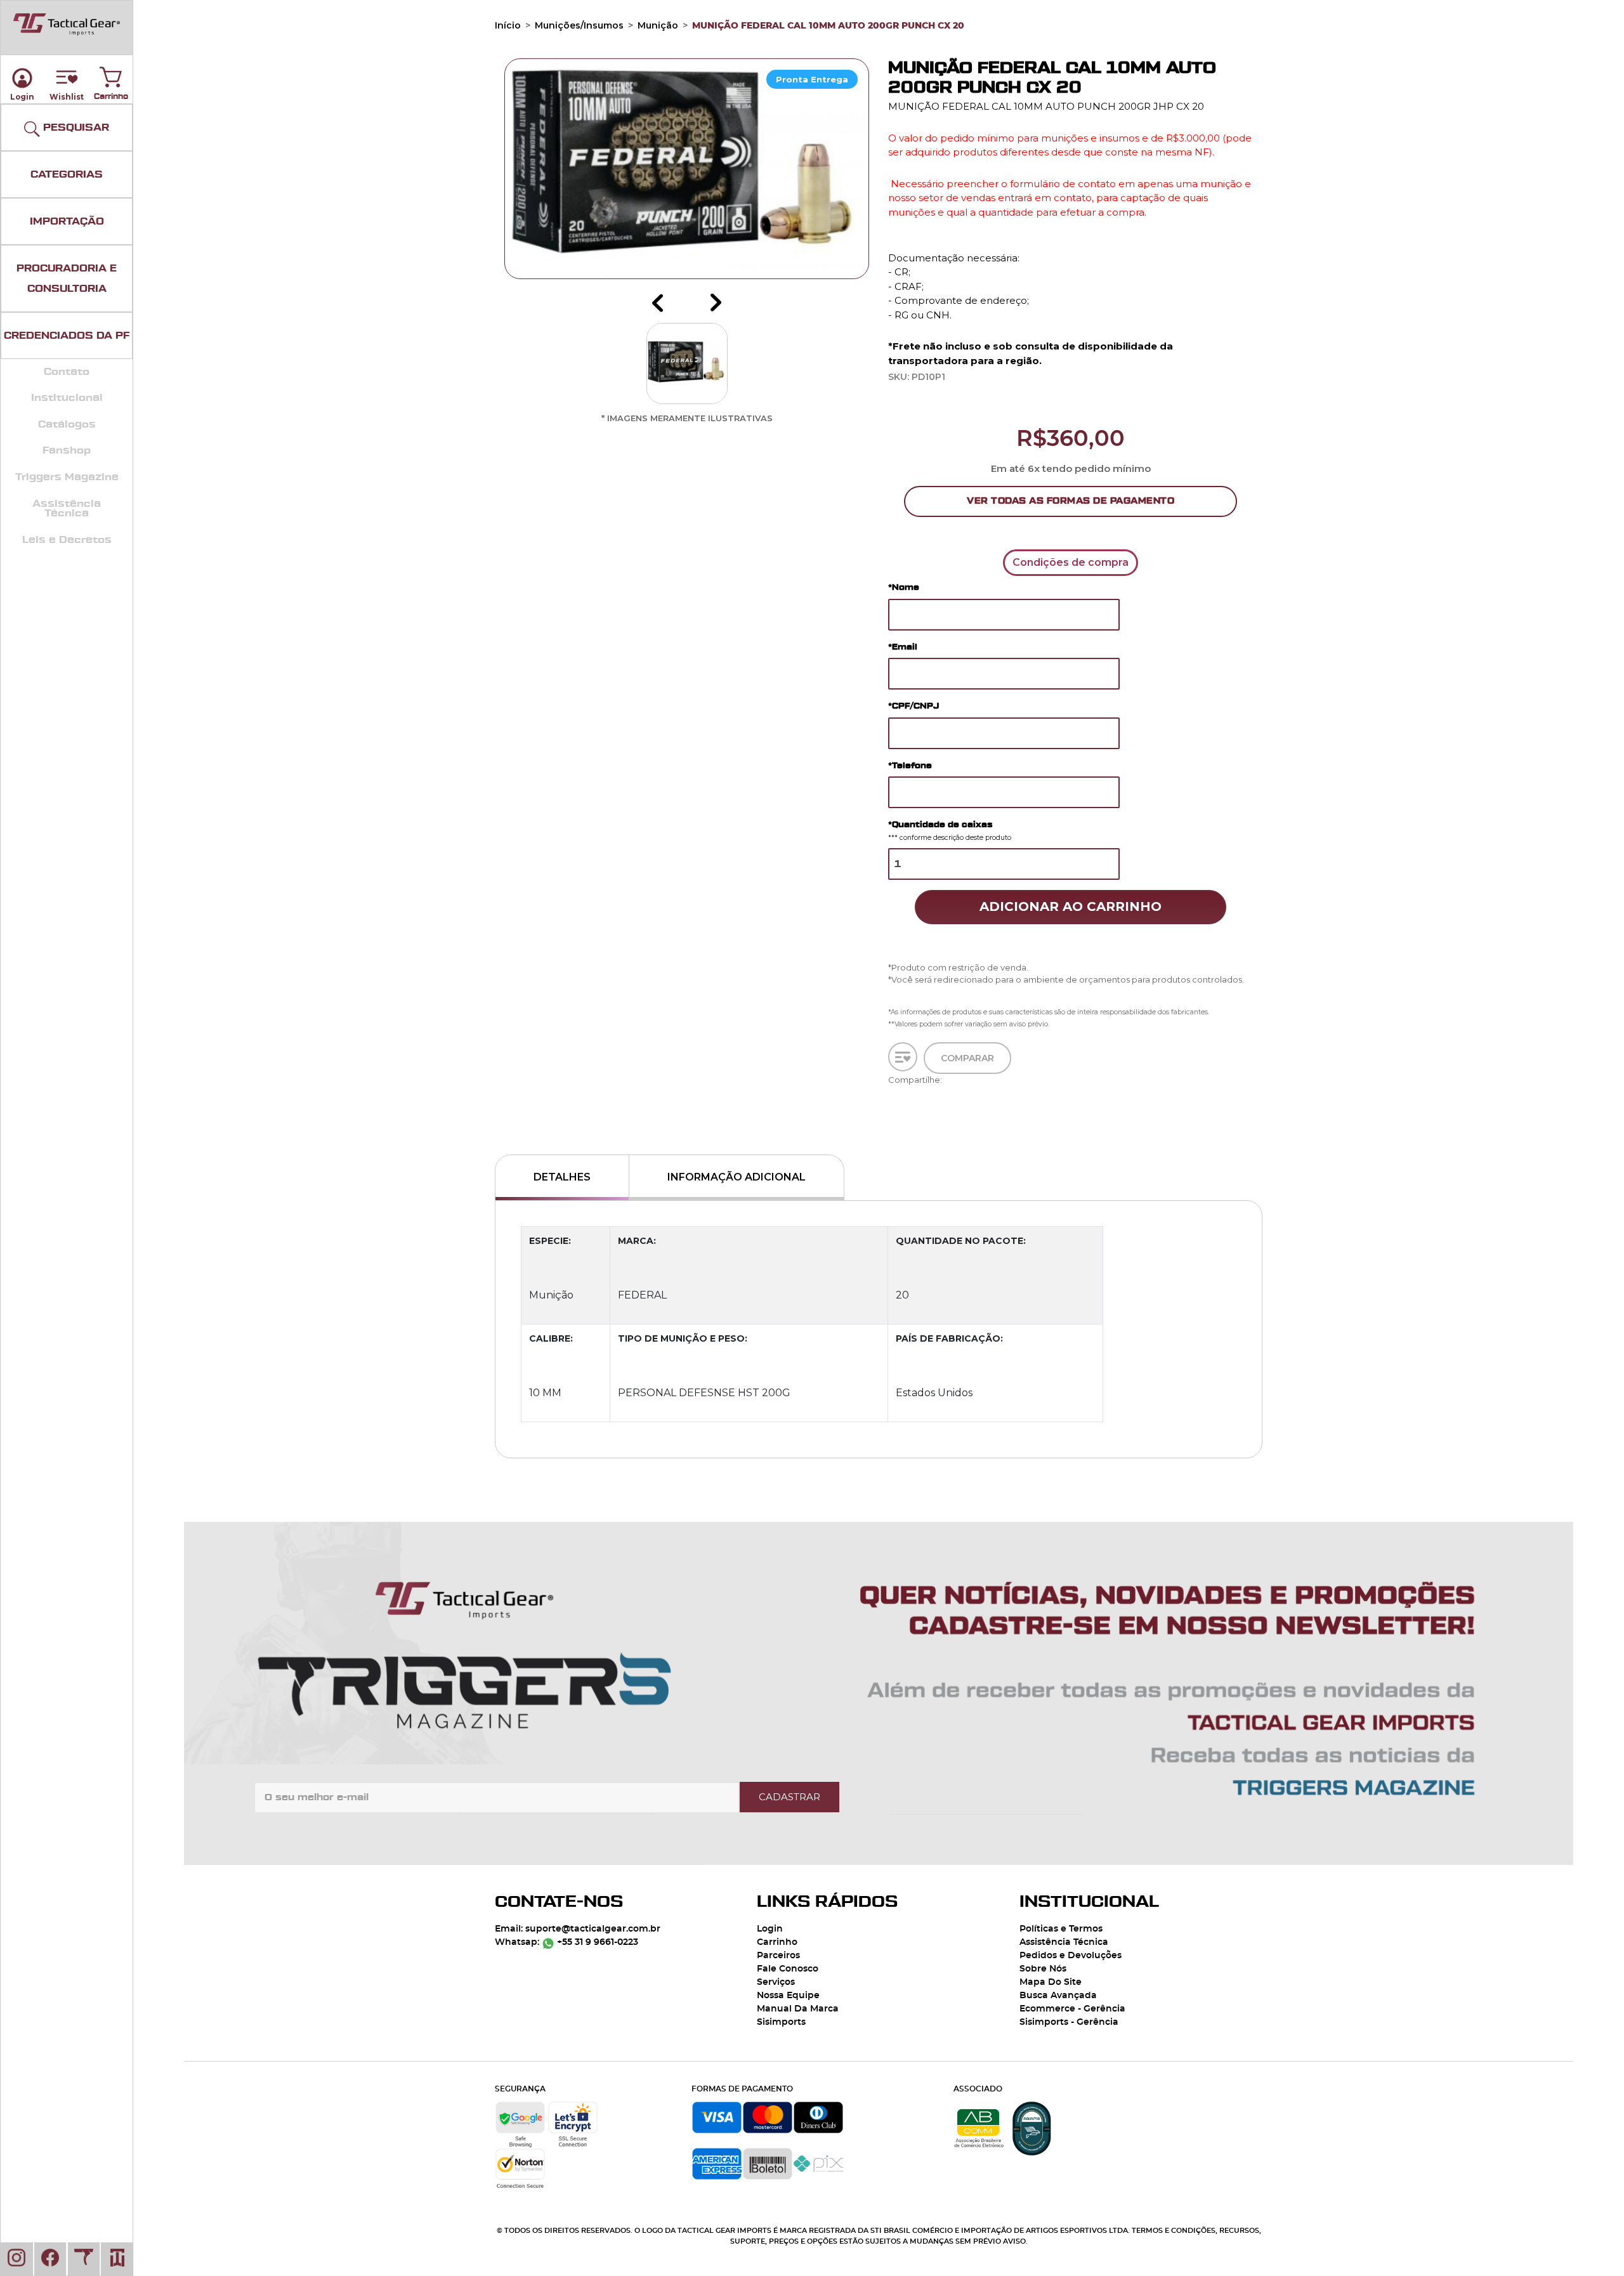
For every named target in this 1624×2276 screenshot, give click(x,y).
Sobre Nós (1043, 1969)
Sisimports (781, 2022)
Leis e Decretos (67, 540)
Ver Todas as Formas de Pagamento (1071, 501)
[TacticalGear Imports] (67, 24)
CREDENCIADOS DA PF (67, 336)
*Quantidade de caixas (950, 831)
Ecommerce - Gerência (1072, 2009)
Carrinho (111, 74)
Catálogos (67, 424)
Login (770, 1929)
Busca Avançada (1058, 1996)
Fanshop (67, 450)
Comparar (967, 1063)
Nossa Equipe (788, 1996)
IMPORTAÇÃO (67, 221)
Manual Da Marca (798, 2009)
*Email (903, 647)
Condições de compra (1071, 562)
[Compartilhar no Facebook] (892, 1093)
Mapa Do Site (1051, 1982)
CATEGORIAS (67, 174)
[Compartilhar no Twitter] (892, 1105)
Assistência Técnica (67, 509)
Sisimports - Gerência (1069, 2022)
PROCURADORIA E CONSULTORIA (67, 278)
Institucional (67, 398)
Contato (67, 372)
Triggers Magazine (67, 477)
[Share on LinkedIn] (892, 1142)
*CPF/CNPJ (913, 706)
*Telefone (910, 765)
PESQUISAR (75, 128)
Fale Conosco (788, 1969)
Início (508, 25)
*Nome (904, 587)
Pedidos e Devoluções (1071, 1956)
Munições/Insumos (579, 25)
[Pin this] (892, 1117)
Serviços (776, 1982)
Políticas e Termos (1061, 1929)
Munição (658, 25)
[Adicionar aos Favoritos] (903, 1057)
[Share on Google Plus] (892, 1129)
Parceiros (778, 1956)
